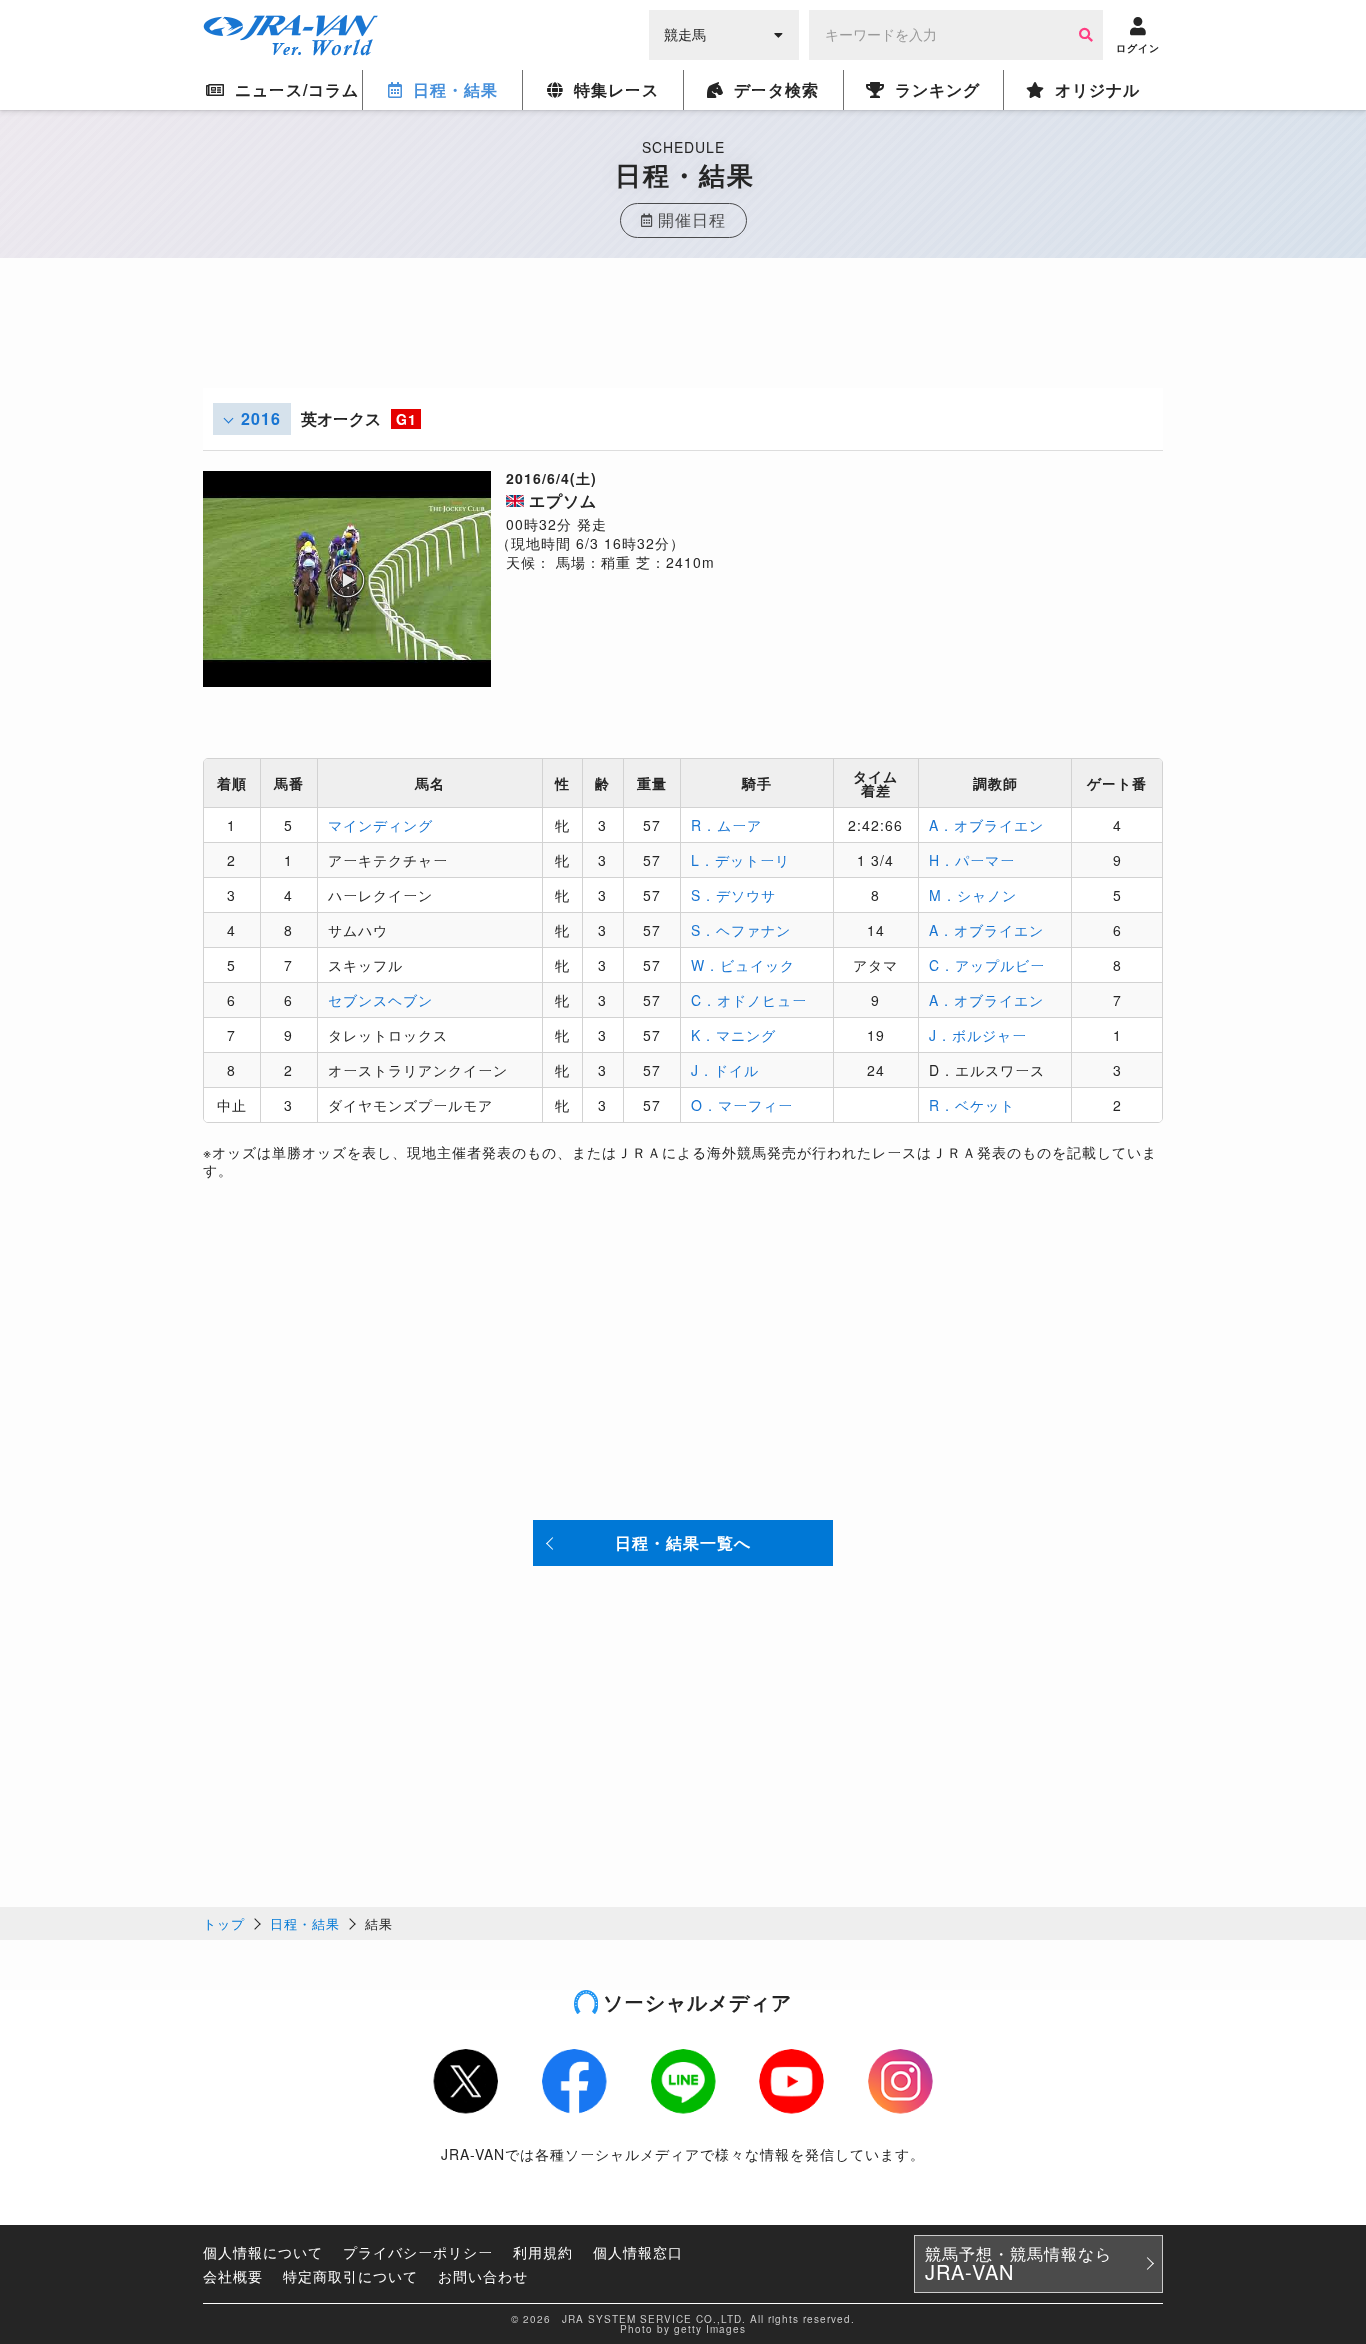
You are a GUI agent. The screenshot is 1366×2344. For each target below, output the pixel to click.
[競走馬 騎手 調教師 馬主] (724, 33)
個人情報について (263, 2252)
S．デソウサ (733, 895)
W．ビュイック (743, 965)
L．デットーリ (740, 860)
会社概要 (233, 2276)
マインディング (380, 825)
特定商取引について (350, 2276)
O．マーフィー (742, 1105)
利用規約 (543, 2252)
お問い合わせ (483, 2276)
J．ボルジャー (978, 1035)
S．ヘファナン (741, 930)
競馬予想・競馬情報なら (1018, 2264)
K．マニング (733, 1035)
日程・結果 (305, 1923)
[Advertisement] (683, 343)
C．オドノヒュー (749, 1000)
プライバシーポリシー (418, 2252)
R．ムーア (726, 825)
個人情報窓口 (638, 2252)
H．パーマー (972, 860)
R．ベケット (972, 1105)
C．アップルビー (987, 965)
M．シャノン (973, 895)
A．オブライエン (986, 825)
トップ (224, 1923)
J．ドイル (725, 1070)
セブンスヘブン (380, 1000)
